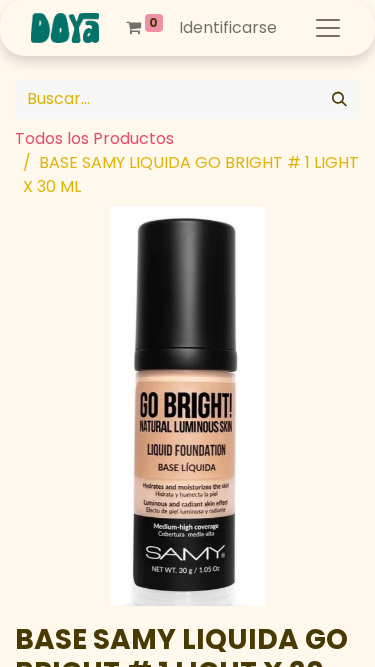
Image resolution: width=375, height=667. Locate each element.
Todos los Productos (94, 138)
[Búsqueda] (339, 99)
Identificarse (228, 27)
